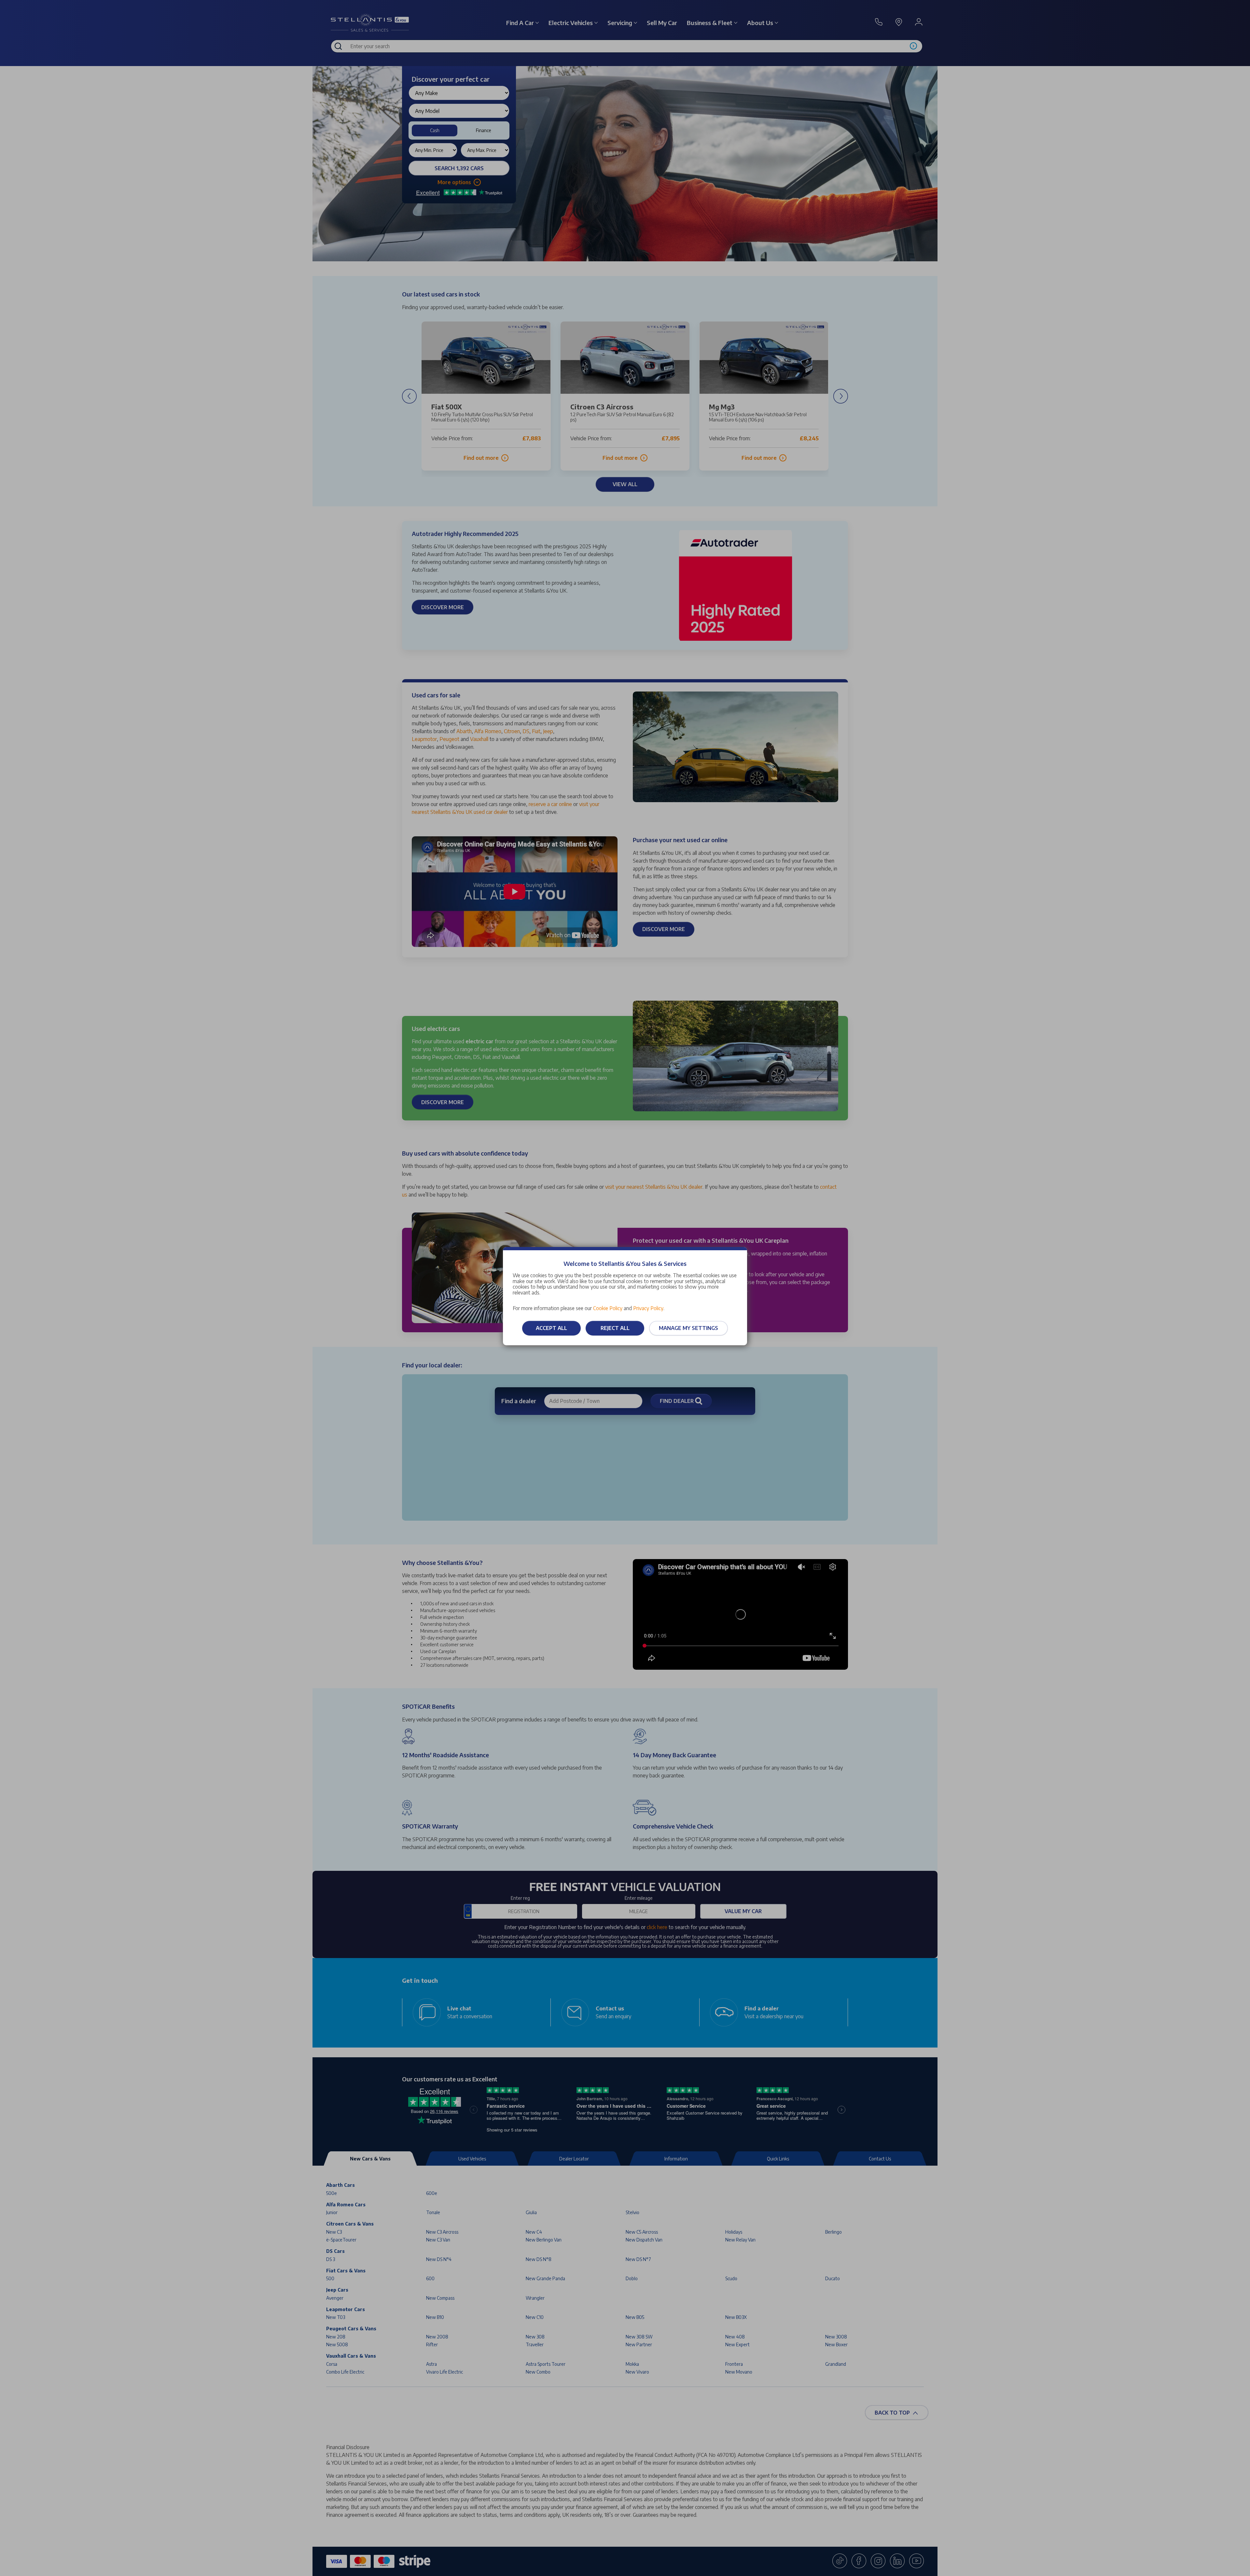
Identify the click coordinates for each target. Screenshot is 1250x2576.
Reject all (615, 1328)
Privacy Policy (648, 1308)
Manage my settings (688, 1328)
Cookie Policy (608, 1308)
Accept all (551, 1328)
